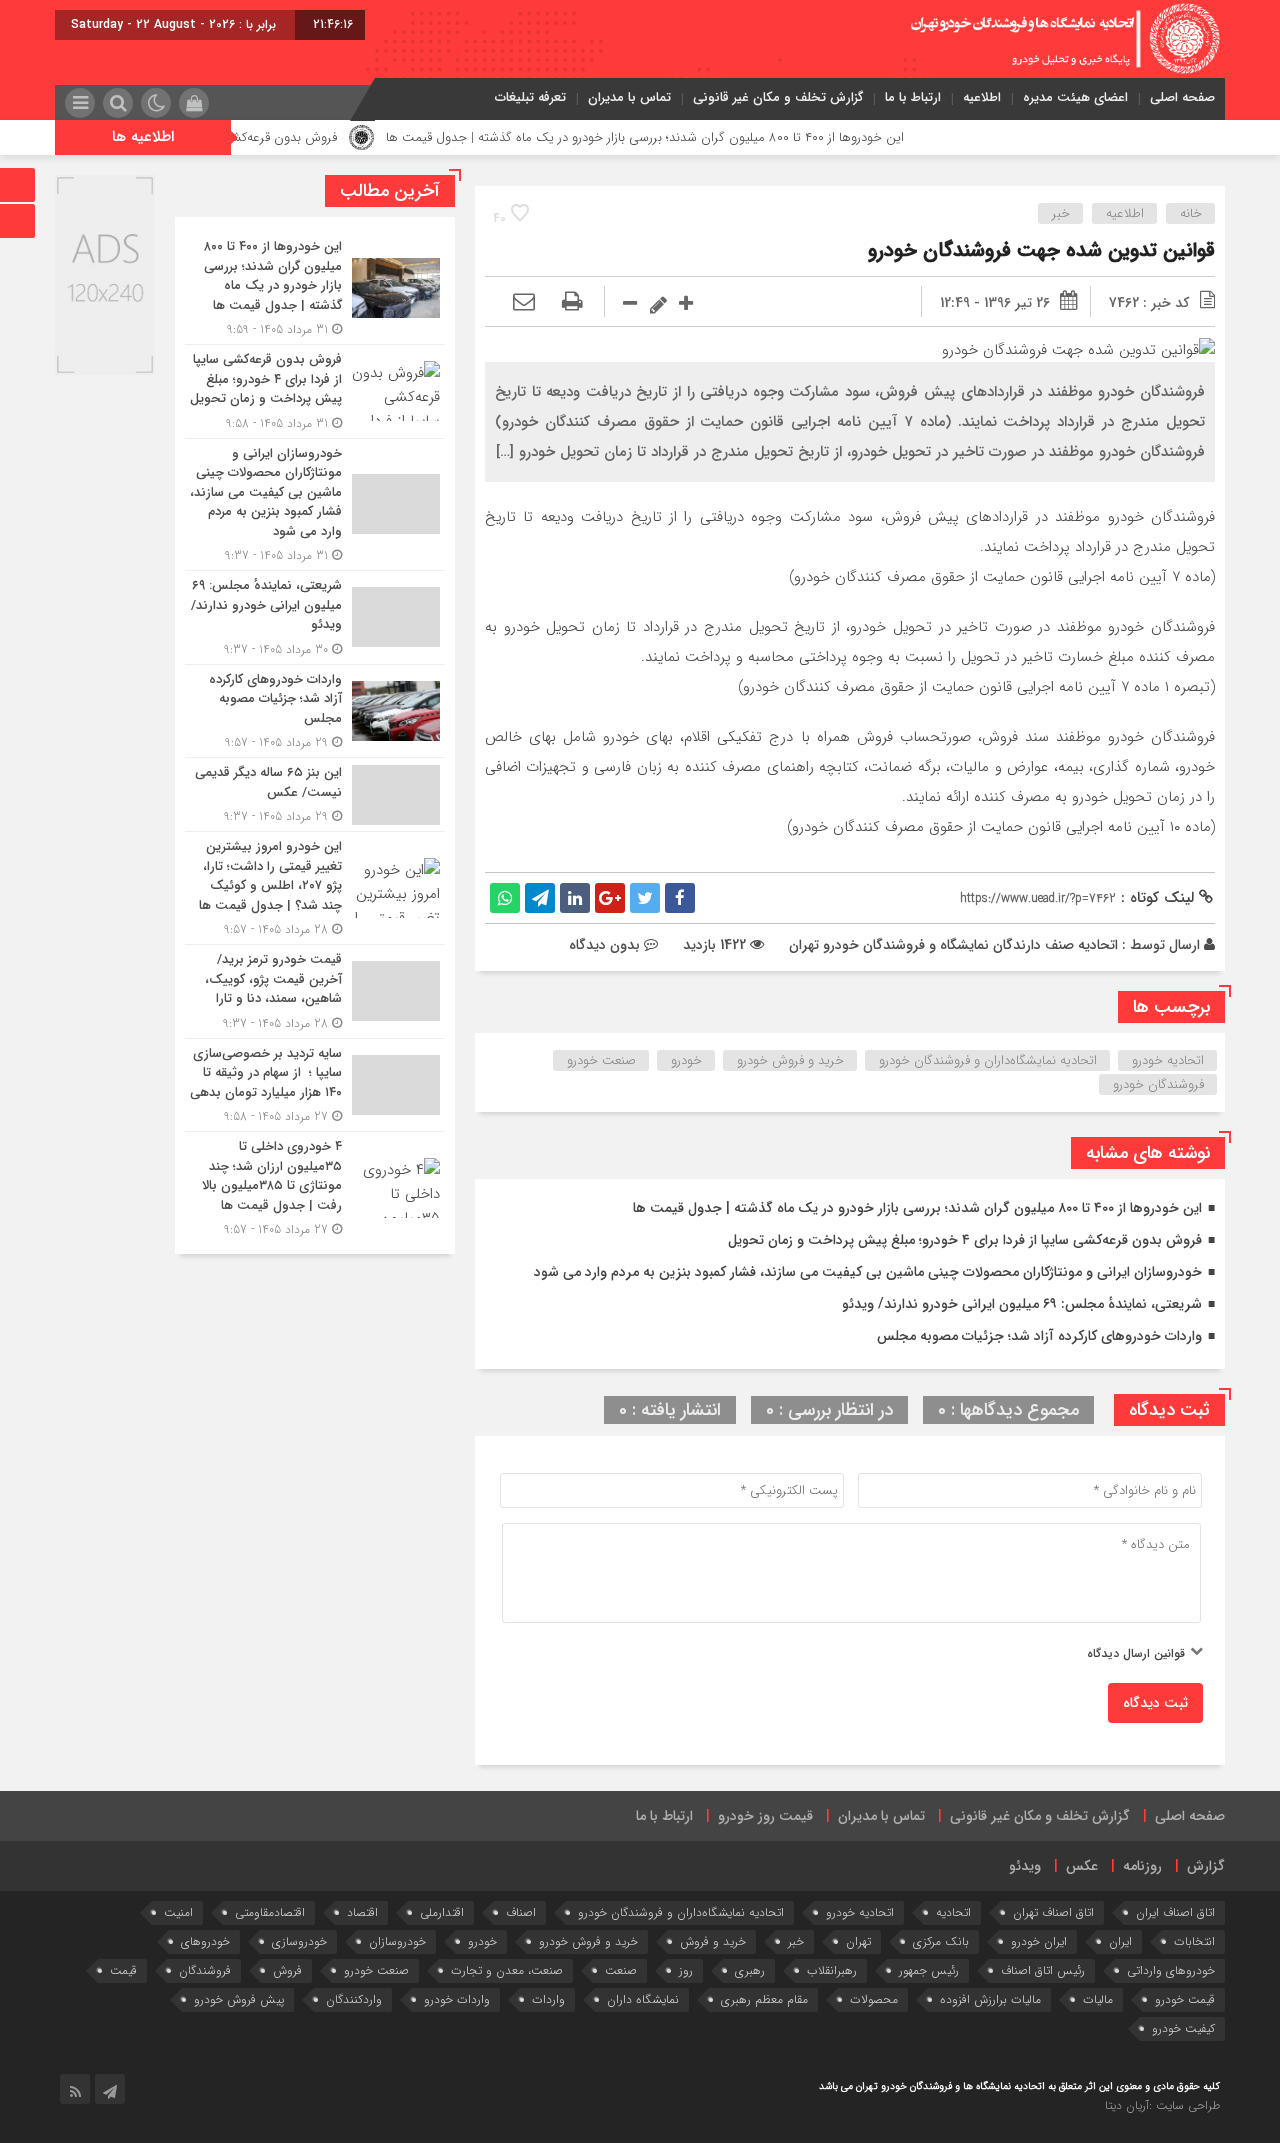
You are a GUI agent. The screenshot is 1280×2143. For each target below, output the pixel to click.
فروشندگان (205, 1970)
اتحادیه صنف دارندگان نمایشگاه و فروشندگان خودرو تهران (953, 945)
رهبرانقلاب (832, 1970)
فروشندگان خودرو (1158, 1084)
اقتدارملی (442, 1912)
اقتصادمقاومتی (270, 1912)
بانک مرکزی (941, 1941)
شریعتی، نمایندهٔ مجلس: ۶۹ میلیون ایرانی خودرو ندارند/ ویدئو (1022, 1304)
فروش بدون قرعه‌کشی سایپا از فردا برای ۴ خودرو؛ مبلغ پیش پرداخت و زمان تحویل (965, 1240)
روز (686, 1970)
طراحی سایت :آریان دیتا (1162, 2105)
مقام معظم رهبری (764, 1999)
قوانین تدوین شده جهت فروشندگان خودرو (1041, 250)
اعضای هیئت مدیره (1075, 97)
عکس (1082, 1866)
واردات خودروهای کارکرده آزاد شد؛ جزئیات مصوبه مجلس (1039, 1336)
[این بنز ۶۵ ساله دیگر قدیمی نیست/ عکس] (315, 794)
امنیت (178, 1912)
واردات (548, 1999)
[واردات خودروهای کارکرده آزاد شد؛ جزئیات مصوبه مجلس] (315, 711)
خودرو (686, 1060)
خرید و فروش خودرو (790, 1060)
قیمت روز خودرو (765, 1816)
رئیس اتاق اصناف (1043, 1970)
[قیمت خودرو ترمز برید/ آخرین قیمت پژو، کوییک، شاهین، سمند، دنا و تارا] (315, 991)
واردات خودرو (457, 1999)
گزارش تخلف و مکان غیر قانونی (778, 97)
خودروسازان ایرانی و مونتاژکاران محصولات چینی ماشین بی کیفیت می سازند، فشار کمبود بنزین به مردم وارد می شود (868, 1272)
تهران (858, 1941)
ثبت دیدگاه (1155, 1703)
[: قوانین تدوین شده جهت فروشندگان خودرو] (524, 303)
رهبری (750, 1970)
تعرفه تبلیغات (530, 97)
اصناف (521, 1912)
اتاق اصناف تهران (1053, 1912)
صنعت (621, 1970)
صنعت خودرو (601, 1060)
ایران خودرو (1039, 1941)
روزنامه (1142, 1866)
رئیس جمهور (929, 1970)
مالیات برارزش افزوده (990, 1999)
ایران (1120, 1941)
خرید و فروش (713, 1941)
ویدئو (1025, 1866)
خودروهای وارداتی (1171, 1970)
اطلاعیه (982, 97)
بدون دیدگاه (604, 945)
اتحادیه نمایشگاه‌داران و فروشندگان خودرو (988, 1060)
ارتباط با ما (913, 97)
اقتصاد (362, 1912)
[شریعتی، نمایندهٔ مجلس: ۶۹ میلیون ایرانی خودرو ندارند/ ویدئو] (315, 617)
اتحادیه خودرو (1168, 1060)
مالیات (1098, 1999)
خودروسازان (397, 1941)
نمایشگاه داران (643, 1999)
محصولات (874, 1999)
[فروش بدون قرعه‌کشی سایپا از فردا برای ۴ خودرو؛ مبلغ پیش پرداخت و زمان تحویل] (315, 391)
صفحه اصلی (1182, 97)
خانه (1191, 213)
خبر (1061, 213)
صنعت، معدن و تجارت (507, 1970)
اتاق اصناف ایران (1175, 1912)
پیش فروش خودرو (239, 1999)
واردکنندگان (354, 1999)
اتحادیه (953, 1912)
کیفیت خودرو (1183, 2028)
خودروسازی (299, 1941)
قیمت (123, 1970)
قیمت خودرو (1185, 1999)
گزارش (1206, 1866)
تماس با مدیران (629, 97)
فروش (287, 1970)
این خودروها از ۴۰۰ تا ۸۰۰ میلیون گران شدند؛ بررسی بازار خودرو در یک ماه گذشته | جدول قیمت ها (703, 137)
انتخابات (1194, 1941)
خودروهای (205, 1941)
